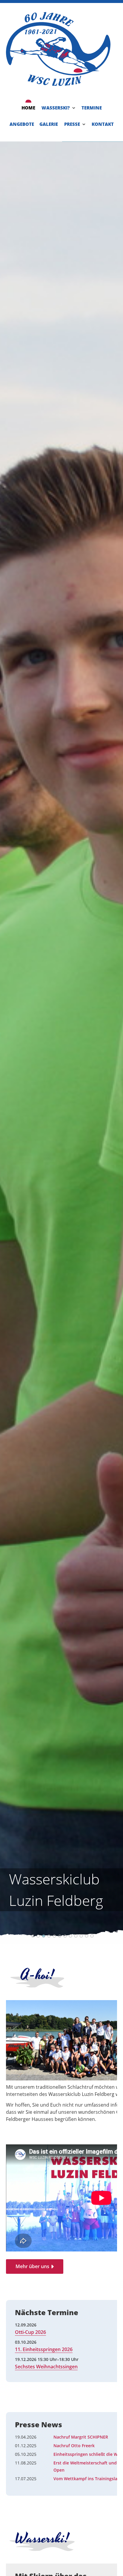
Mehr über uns (32, 2266)
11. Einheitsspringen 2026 (44, 2349)
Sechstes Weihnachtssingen (46, 2367)
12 (92, 1936)
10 (81, 1936)
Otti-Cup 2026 (30, 2332)
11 (87, 1936)
